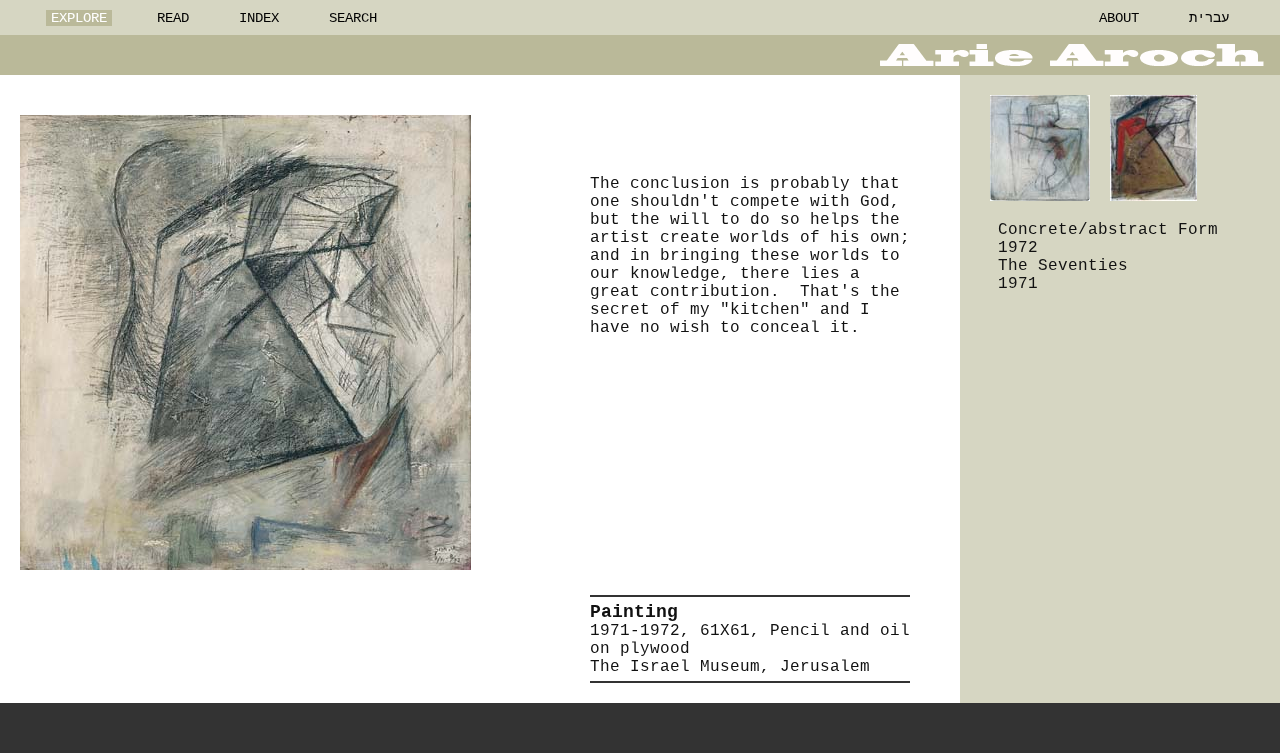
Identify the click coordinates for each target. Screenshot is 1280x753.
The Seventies (1063, 266)
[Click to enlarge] (245, 342)
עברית (1209, 18)
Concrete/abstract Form (1108, 230)
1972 (1018, 248)
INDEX (259, 18)
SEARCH (353, 18)
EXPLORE (79, 18)
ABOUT (1119, 18)
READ (173, 18)
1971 (1018, 284)
